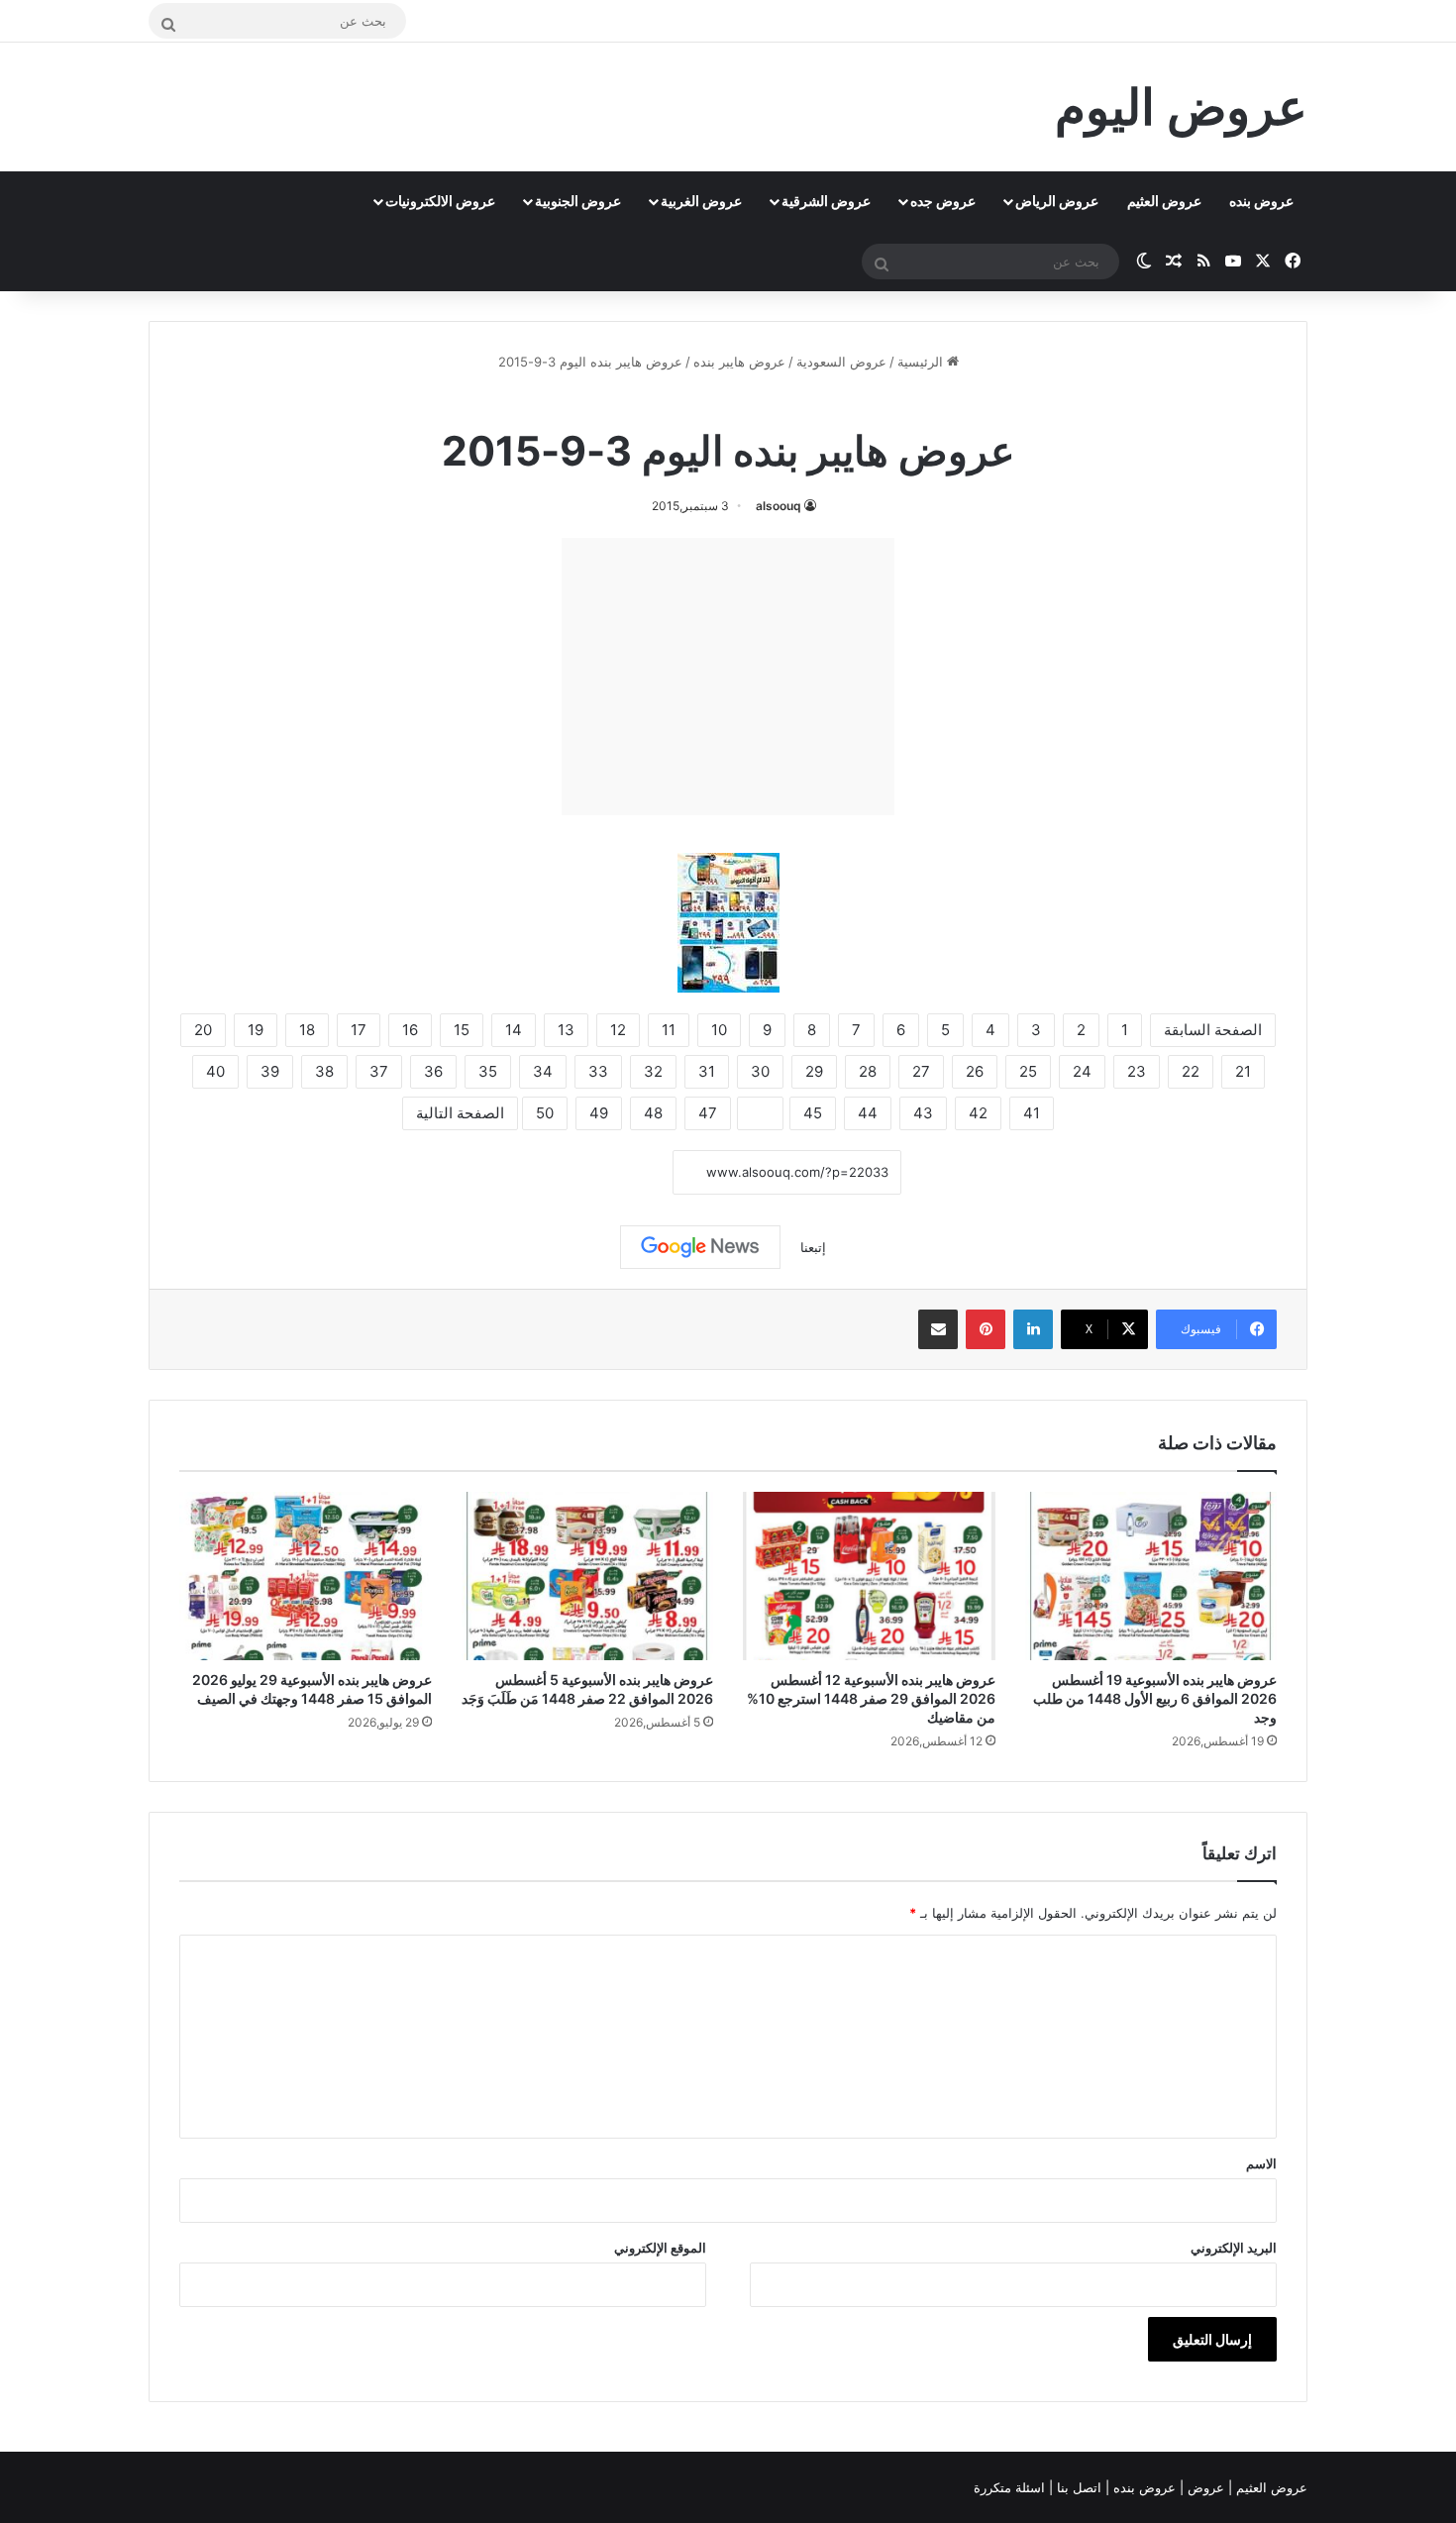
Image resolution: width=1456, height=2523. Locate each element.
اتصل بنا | (1077, 2487)
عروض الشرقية (826, 201)
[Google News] (700, 1247)
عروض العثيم (1164, 201)
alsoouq (779, 506)
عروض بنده (1261, 201)
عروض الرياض (1057, 201)
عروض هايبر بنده (739, 362)
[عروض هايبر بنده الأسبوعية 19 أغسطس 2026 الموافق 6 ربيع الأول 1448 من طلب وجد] (1151, 1576)
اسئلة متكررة (1011, 2487)
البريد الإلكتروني (1234, 2248)
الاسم (1261, 2163)
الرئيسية (922, 362)
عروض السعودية (841, 362)
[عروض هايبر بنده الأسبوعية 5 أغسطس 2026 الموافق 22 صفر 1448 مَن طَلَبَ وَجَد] (588, 1576)
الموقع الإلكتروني (660, 2248)
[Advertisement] (728, 677)
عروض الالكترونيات (440, 201)
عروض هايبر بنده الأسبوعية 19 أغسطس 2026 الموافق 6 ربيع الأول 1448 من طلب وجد (1155, 1698)
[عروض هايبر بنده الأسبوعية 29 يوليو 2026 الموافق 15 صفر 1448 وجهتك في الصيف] (306, 1576)
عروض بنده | (1143, 2487)
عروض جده (943, 201)
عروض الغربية (701, 201)
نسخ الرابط (612, 1173)
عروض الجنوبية (578, 201)
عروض (1206, 2487)
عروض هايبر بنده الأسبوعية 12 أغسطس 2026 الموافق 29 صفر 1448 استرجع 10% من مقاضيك (871, 1698)
